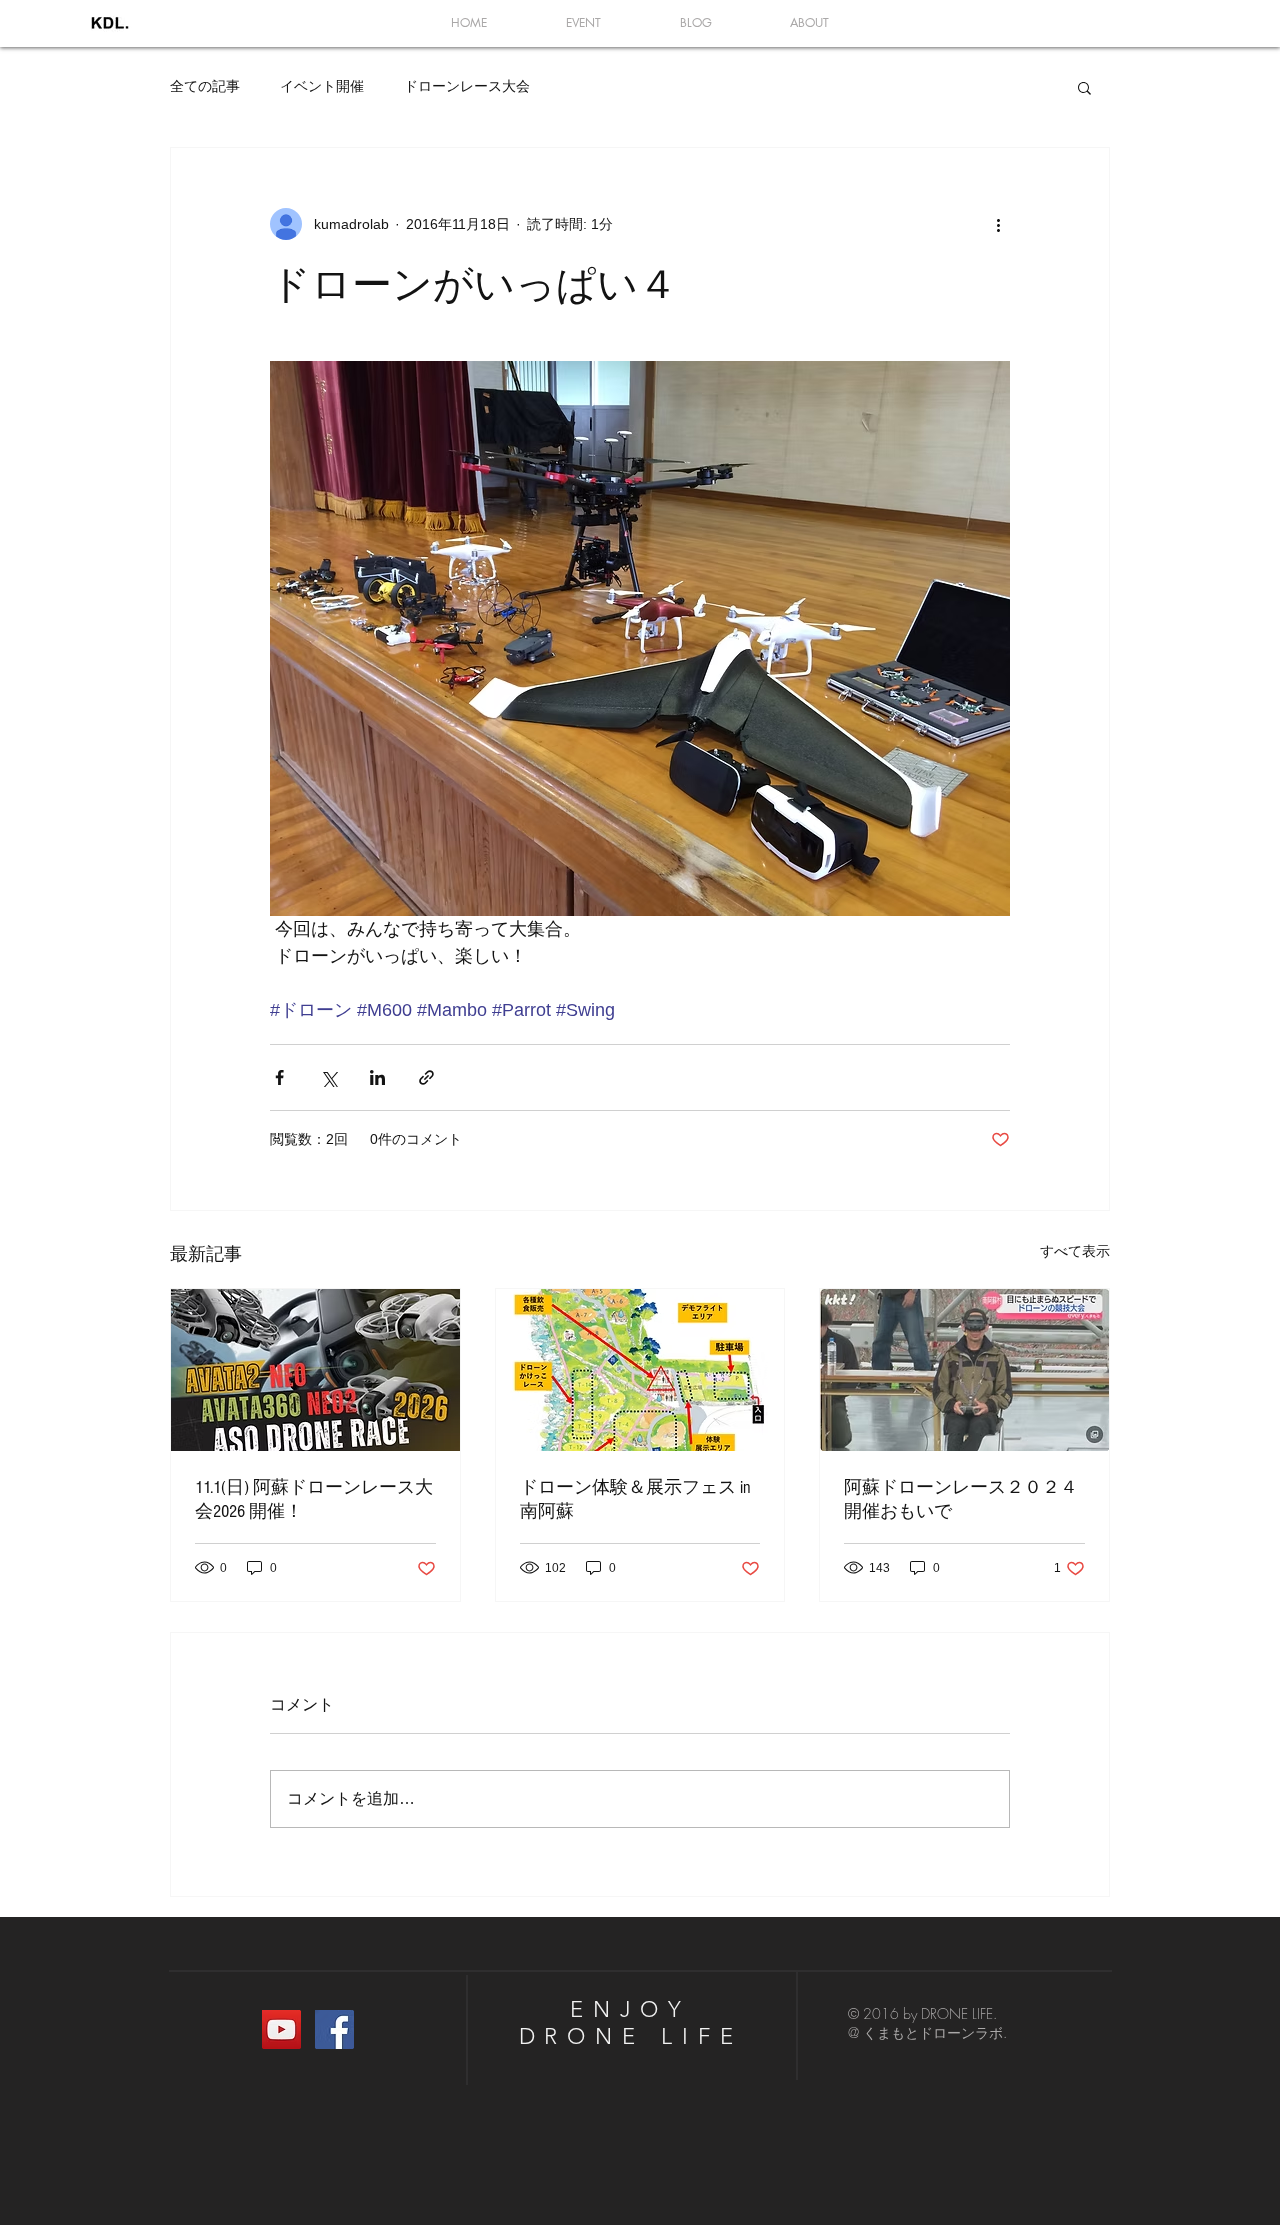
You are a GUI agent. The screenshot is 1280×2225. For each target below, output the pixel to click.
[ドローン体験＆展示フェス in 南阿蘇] (640, 1370)
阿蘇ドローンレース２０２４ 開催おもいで (961, 1499)
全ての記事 (205, 86)
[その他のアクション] (998, 224)
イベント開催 (322, 86)
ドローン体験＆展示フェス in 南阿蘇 (635, 1499)
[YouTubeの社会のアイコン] (281, 2029)
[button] (1084, 87)
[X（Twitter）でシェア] (328, 1077)
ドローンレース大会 (467, 86)
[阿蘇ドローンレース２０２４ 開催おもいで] (964, 1370)
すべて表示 (1075, 1251)
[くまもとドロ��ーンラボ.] (334, 2029)
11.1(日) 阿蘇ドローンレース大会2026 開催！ (314, 1499)
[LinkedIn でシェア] (377, 1077)
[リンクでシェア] (426, 1077)
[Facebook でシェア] (279, 1077)
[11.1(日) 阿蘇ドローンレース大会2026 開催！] (315, 1370)
